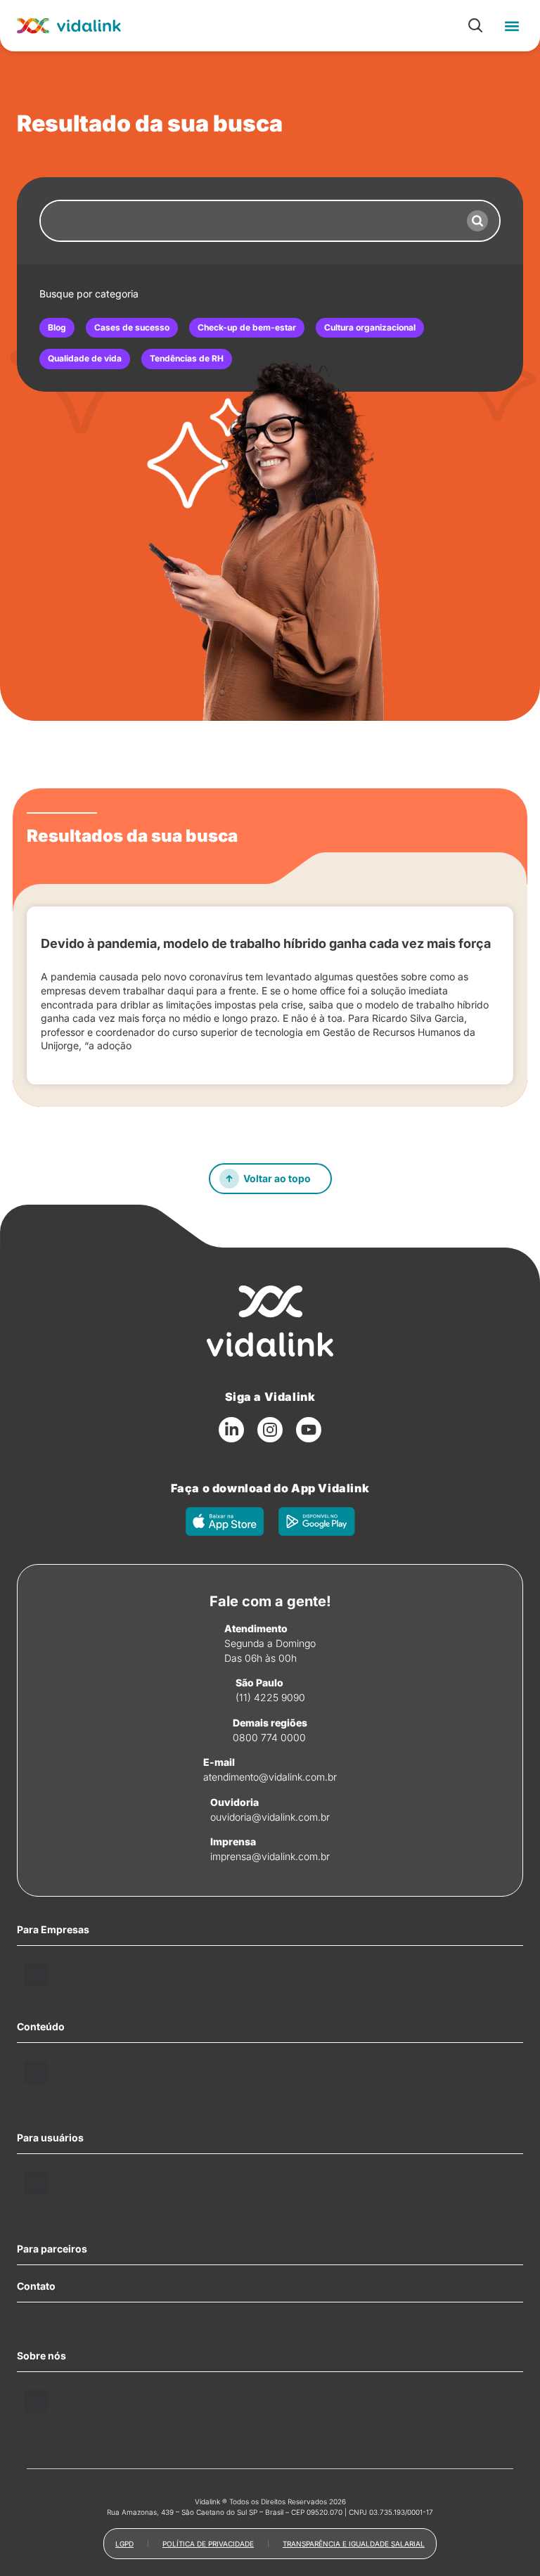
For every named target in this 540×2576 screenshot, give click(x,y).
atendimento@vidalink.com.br (270, 1777)
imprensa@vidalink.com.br (270, 1856)
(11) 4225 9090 (270, 1697)
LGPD (124, 2544)
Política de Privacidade (208, 2544)
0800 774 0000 (269, 1737)
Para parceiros (52, 2249)
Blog (57, 327)
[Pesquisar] (477, 221)
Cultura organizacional (370, 327)
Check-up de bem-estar (247, 327)
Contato (36, 2286)
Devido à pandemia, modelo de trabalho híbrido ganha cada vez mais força (266, 943)
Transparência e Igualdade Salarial (354, 2544)
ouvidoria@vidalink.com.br (270, 1817)
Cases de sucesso (132, 327)
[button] (512, 26)
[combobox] (248, 221)
